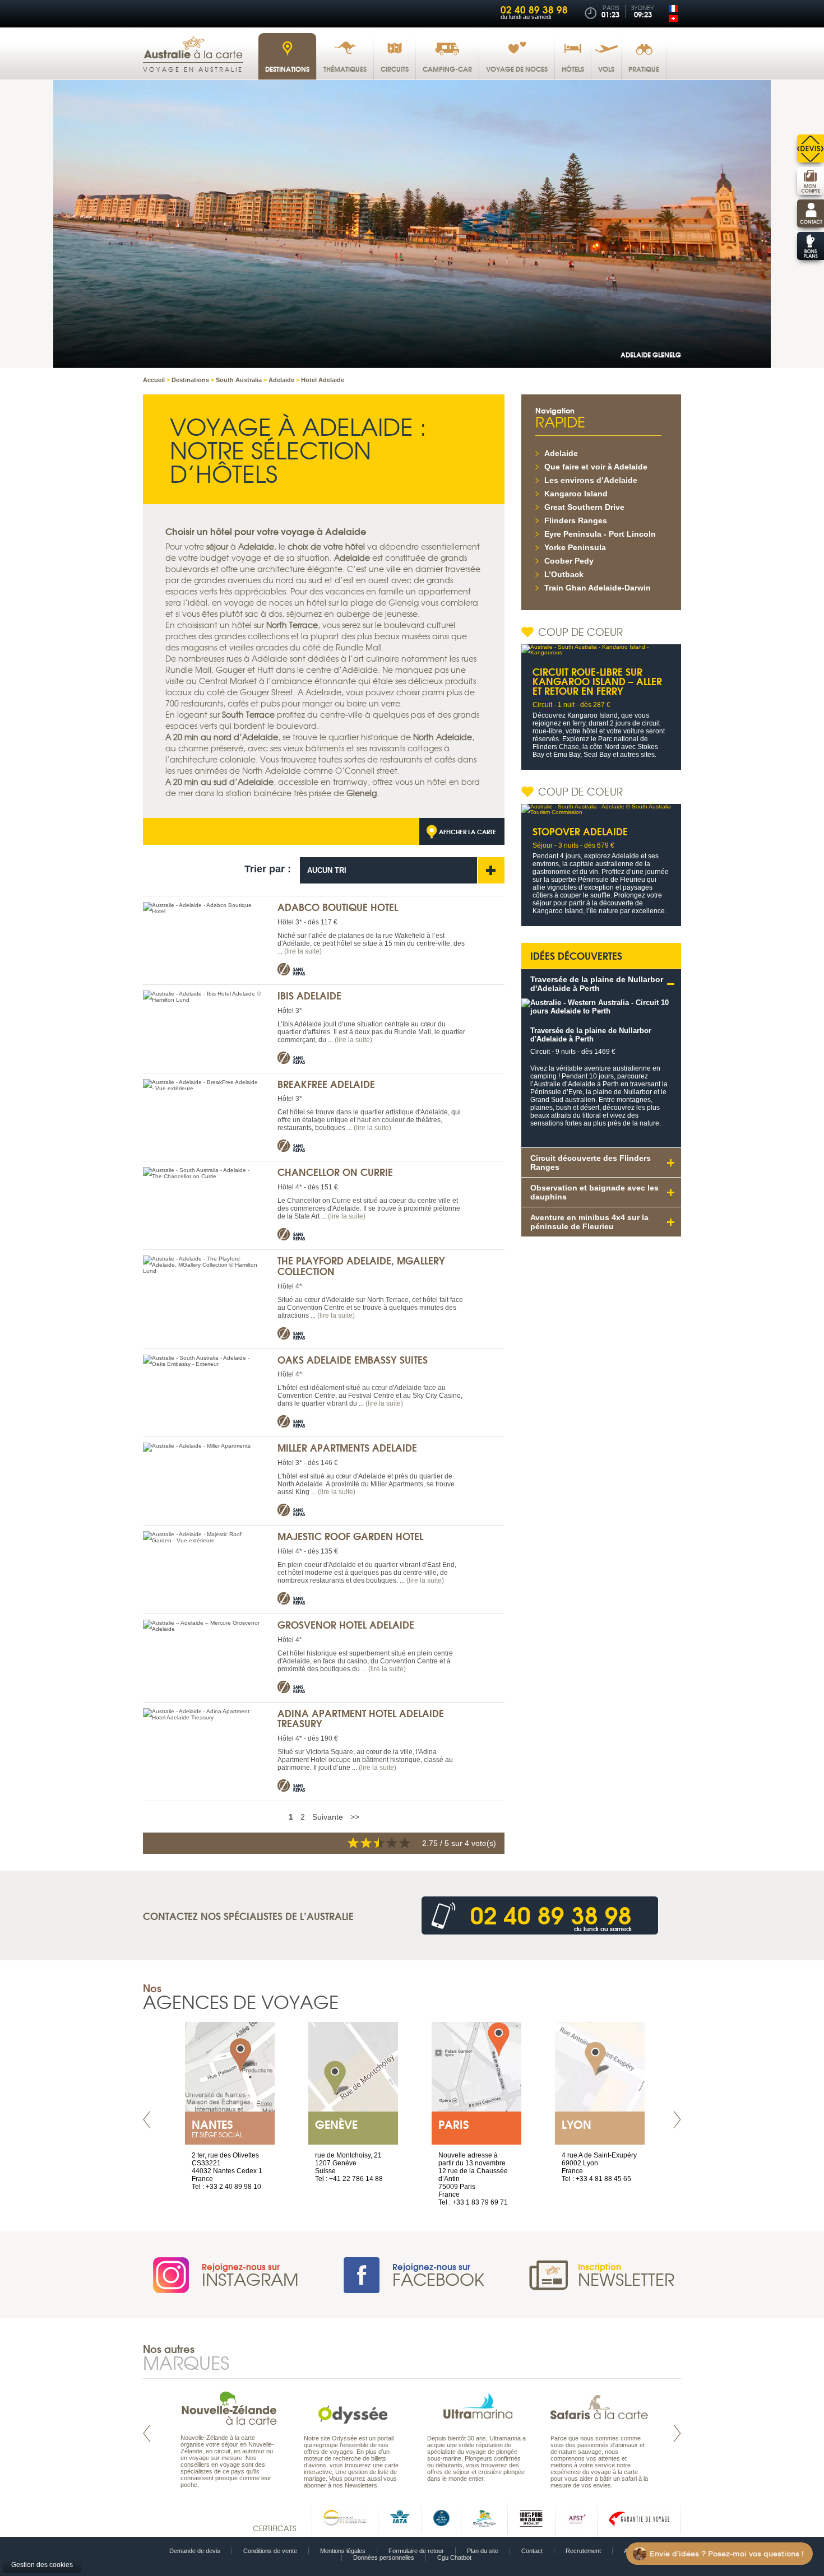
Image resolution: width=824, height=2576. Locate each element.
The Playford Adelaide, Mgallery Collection (361, 1266)
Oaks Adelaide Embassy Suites (353, 1359)
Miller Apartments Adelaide (347, 1447)
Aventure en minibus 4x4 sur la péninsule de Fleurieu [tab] (589, 1222)
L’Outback (564, 574)
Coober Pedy (569, 561)
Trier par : (268, 869)
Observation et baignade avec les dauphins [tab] (594, 1192)
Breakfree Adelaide (326, 1084)
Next (677, 2120)
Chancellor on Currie (335, 1172)
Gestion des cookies (42, 2565)
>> (355, 1817)
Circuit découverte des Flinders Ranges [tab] (591, 1163)
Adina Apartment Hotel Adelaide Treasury (361, 1718)
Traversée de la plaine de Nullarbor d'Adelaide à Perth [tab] (597, 984)
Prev (147, 2120)
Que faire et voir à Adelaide (596, 467)
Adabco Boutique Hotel (338, 907)
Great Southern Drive (584, 507)
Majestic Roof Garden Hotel (350, 1536)
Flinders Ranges (576, 520)
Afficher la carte (467, 831)
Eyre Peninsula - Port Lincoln (600, 534)
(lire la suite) (303, 951)
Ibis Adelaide (309, 995)
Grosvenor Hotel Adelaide (346, 1624)
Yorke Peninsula (575, 547)
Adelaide (561, 453)
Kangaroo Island (576, 494)
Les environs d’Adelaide (591, 480)
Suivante (328, 1817)
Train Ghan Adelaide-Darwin (598, 588)
